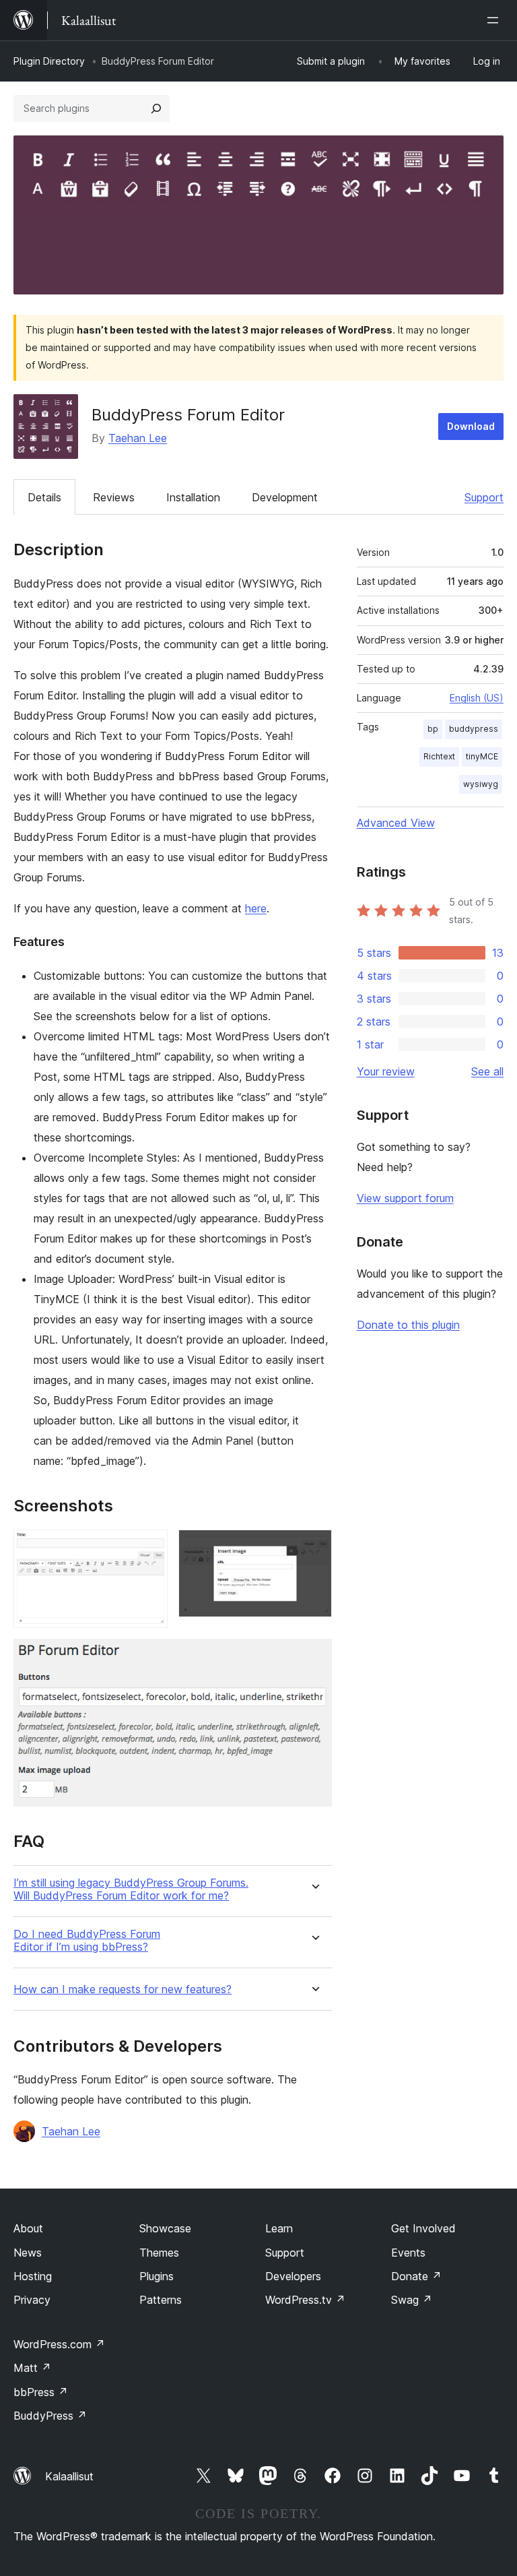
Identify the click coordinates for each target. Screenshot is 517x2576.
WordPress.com (59, 2344)
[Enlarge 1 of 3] (149, 1548)
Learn (279, 2228)
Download (471, 426)
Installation (193, 497)
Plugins (157, 2276)
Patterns (161, 2300)
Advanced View (396, 823)
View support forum (405, 1198)
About (28, 2228)
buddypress (474, 729)
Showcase (165, 2228)
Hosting (33, 2276)
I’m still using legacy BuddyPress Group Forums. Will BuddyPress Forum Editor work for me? (131, 1889)
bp (433, 729)
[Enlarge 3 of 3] (314, 1657)
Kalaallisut (69, 2476)
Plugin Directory (49, 61)
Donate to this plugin (408, 1325)
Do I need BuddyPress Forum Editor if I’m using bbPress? (87, 1941)
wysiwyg (481, 784)
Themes (159, 2253)
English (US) (477, 698)
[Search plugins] (156, 108)
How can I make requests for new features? (123, 1989)
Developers (293, 2276)
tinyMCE (482, 756)
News (28, 2253)
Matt (32, 2368)
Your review (386, 1071)
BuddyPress (50, 2416)
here (256, 908)
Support (484, 497)
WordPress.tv (305, 2300)
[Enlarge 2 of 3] (314, 1548)
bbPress (41, 2392)
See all (487, 1071)
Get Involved (423, 2228)
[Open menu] (495, 20)
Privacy (32, 2300)
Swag (412, 2300)
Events (408, 2253)
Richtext (439, 756)
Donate (416, 2276)
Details (44, 497)
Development (285, 497)
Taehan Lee (138, 438)
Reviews (114, 497)
